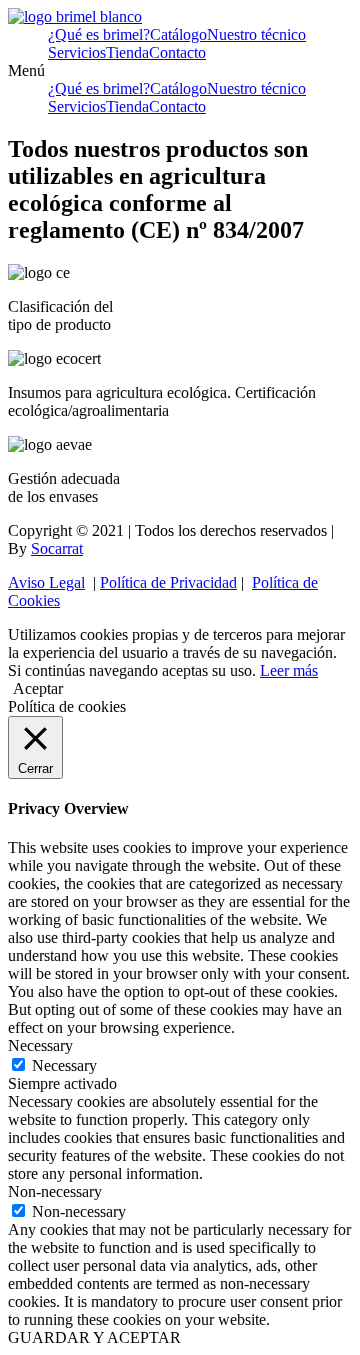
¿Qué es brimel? (99, 34)
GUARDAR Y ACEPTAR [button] (94, 1337)
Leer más (289, 670)
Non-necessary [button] (55, 1191)
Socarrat (57, 548)
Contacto (177, 52)
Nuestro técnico (256, 34)
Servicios (77, 52)
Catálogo (178, 34)
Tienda (127, 52)
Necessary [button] (40, 1045)
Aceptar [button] (38, 688)
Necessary (64, 1065)
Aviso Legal (46, 582)
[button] (180, 71)
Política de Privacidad (168, 582)
